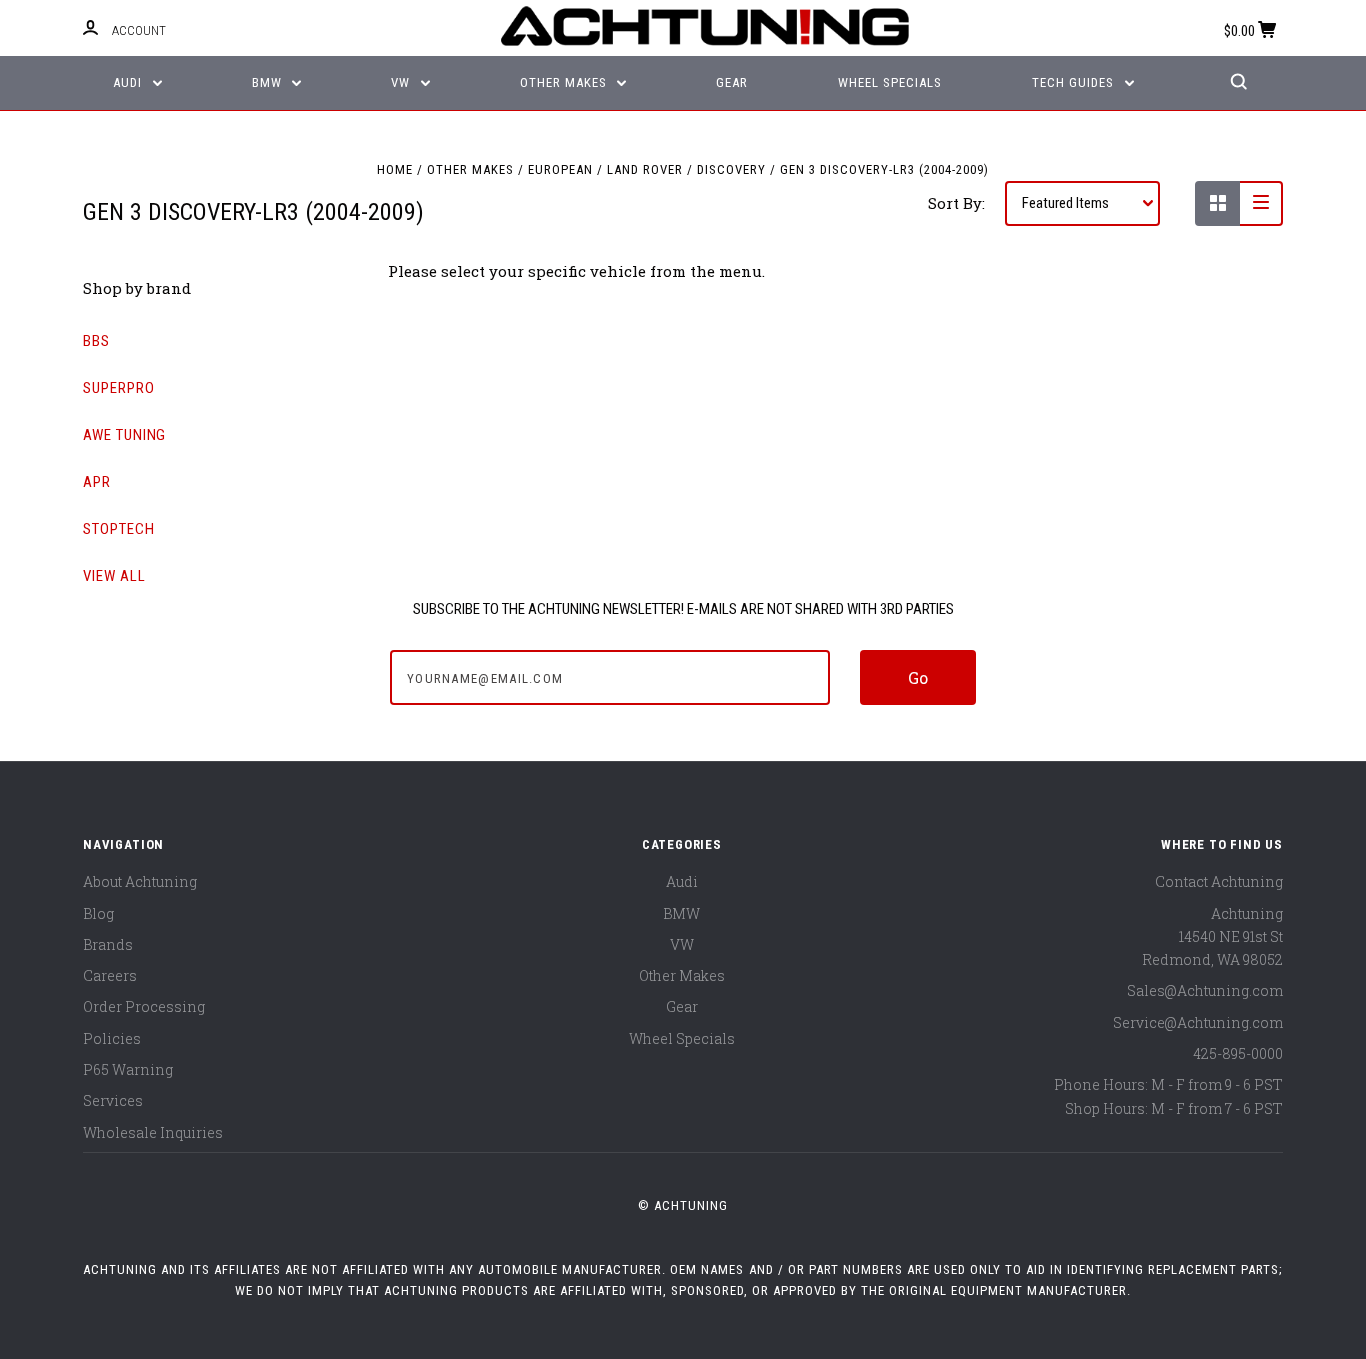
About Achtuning (140, 881)
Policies (112, 1038)
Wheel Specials (890, 82)
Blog (98, 913)
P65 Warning (128, 1069)
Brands (108, 944)
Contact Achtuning (1219, 881)
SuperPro (119, 388)
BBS (96, 341)
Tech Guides (1075, 82)
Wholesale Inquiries (153, 1132)
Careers (110, 975)
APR (97, 482)
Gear (732, 82)
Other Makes (565, 82)
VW (402, 82)
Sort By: (956, 203)
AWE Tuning (124, 435)
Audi (129, 82)
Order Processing (144, 1006)
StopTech (119, 529)
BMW (269, 82)
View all (114, 576)
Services (113, 1100)
